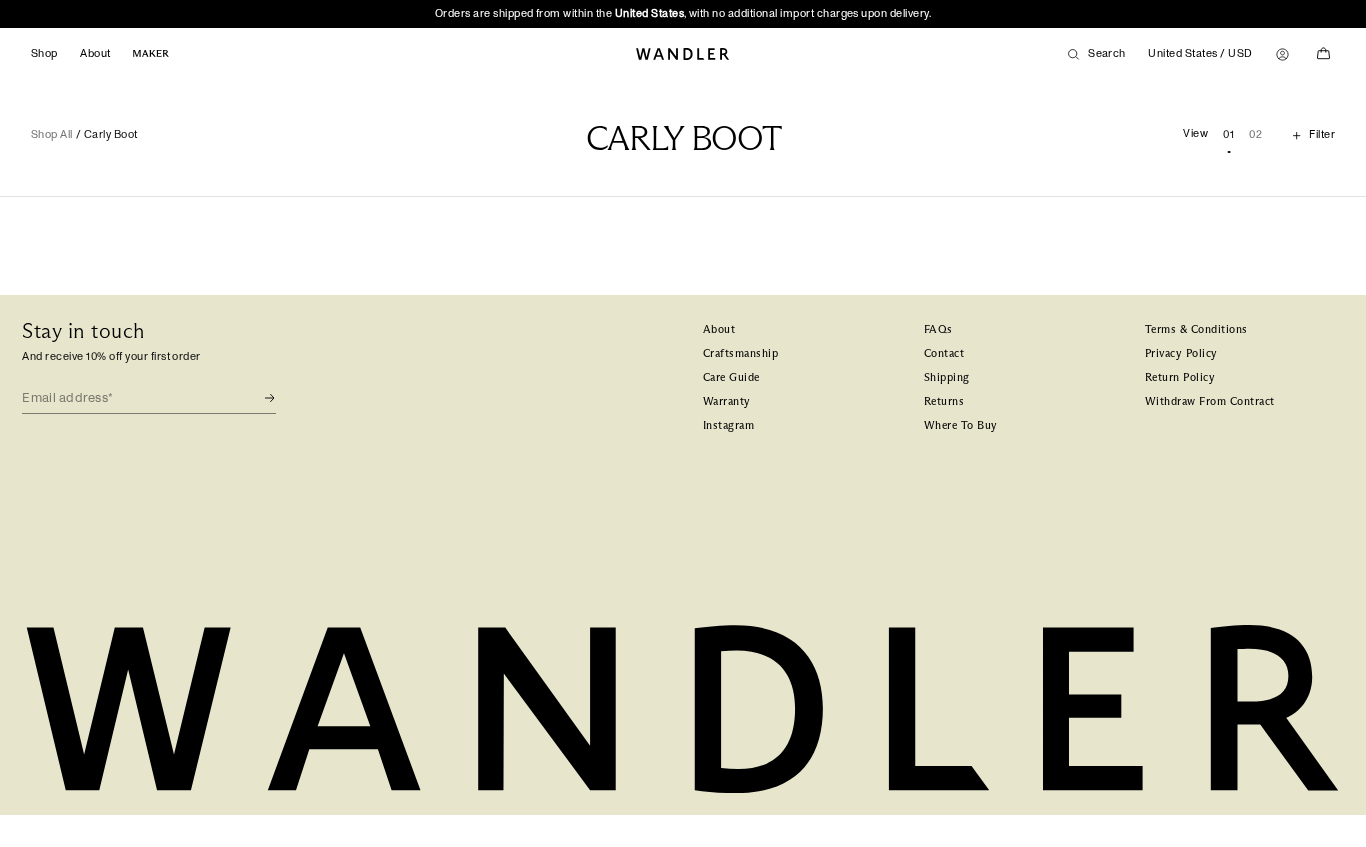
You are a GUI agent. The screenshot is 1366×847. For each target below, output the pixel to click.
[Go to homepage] (683, 54)
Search (1107, 53)
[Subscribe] (260, 398)
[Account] (1282, 54)
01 (1228, 134)
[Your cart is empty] (1324, 54)
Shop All (52, 134)
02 (1255, 134)
